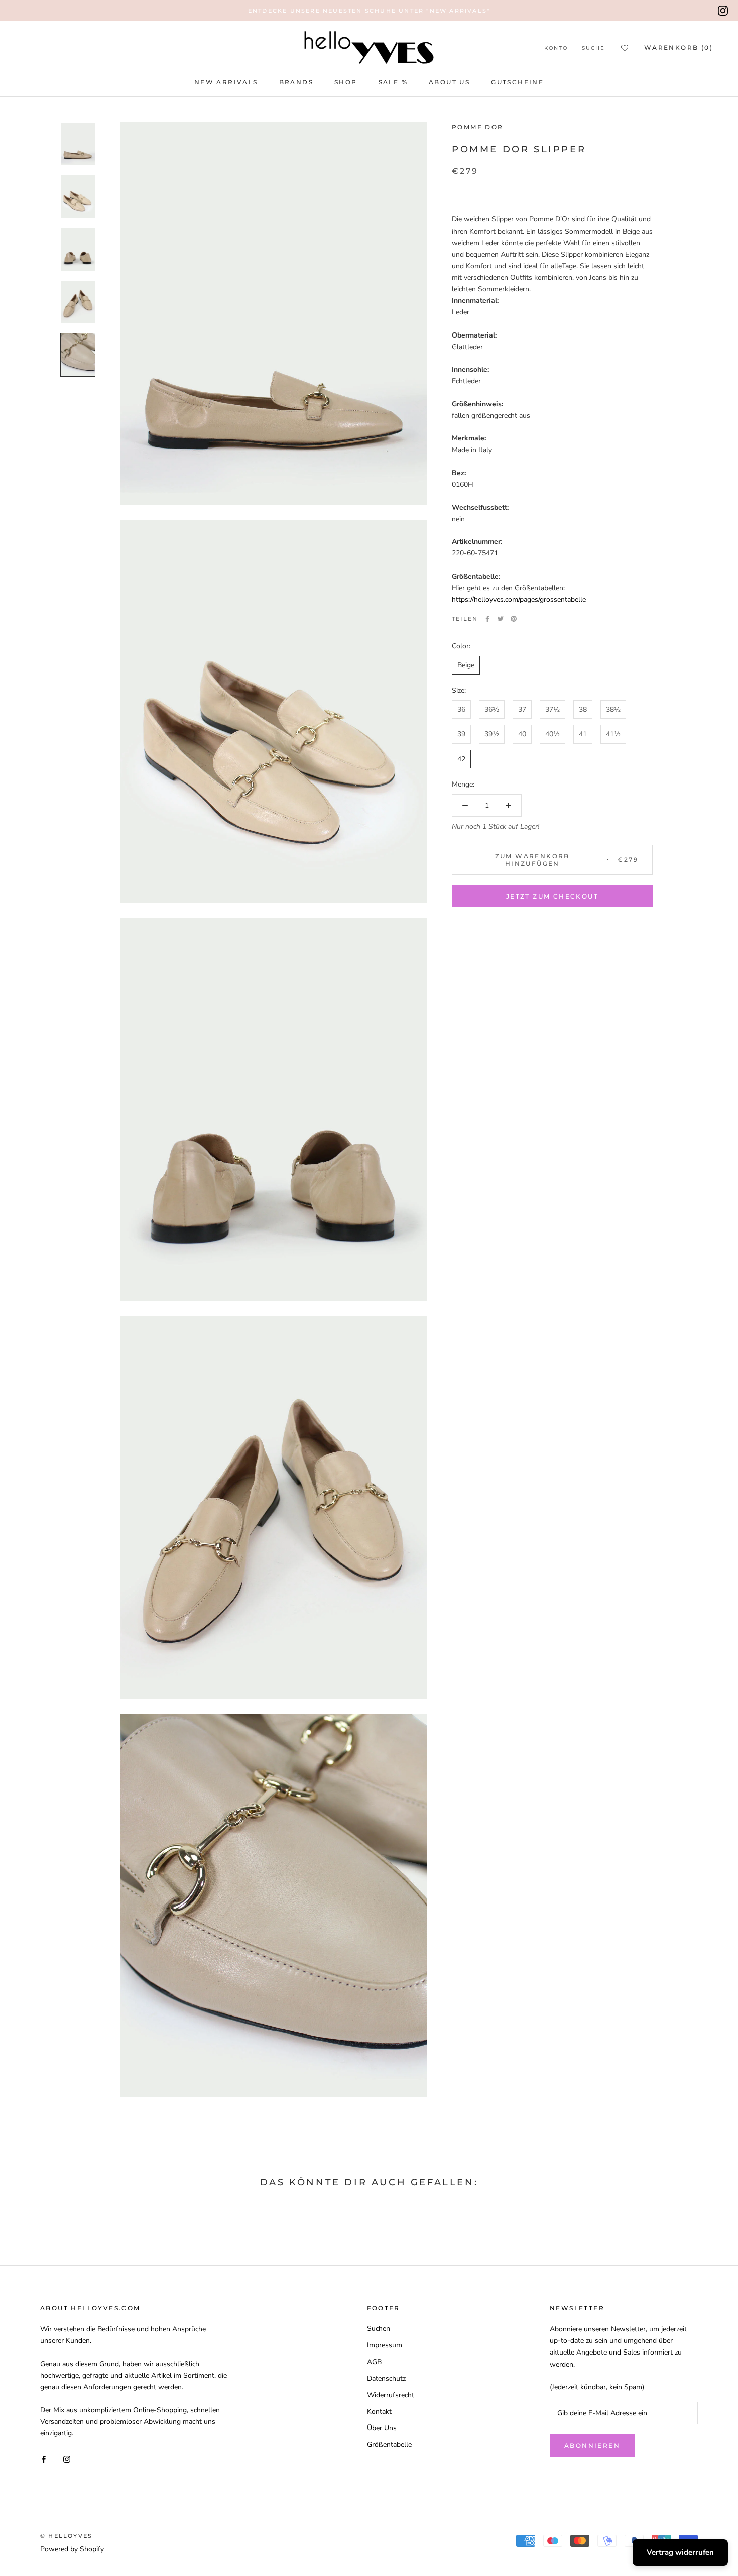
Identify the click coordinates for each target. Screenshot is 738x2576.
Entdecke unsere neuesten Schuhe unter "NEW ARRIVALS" (369, 11)
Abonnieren (592, 2446)
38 (583, 709)
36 (461, 709)
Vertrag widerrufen (680, 2552)
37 (522, 709)
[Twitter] (501, 619)
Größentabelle (389, 2445)
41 (583, 734)
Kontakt (379, 2412)
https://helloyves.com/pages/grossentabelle (519, 599)
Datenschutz (386, 2378)
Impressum (385, 2345)
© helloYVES (66, 2536)
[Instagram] (723, 11)
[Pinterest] (514, 619)
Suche (593, 48)
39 (461, 734)
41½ (613, 734)
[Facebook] (487, 619)
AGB (374, 2362)
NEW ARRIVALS (226, 82)
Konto (556, 48)
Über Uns (382, 2428)
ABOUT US (449, 82)
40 (522, 734)
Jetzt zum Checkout (552, 896)
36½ (492, 709)
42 (461, 759)
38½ (613, 709)
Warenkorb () (679, 47)
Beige (466, 665)
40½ (552, 734)
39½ (492, 734)
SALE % (393, 82)
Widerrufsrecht (391, 2395)
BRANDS (296, 82)
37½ (552, 709)
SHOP (346, 82)
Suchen (379, 2329)
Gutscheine (517, 82)
